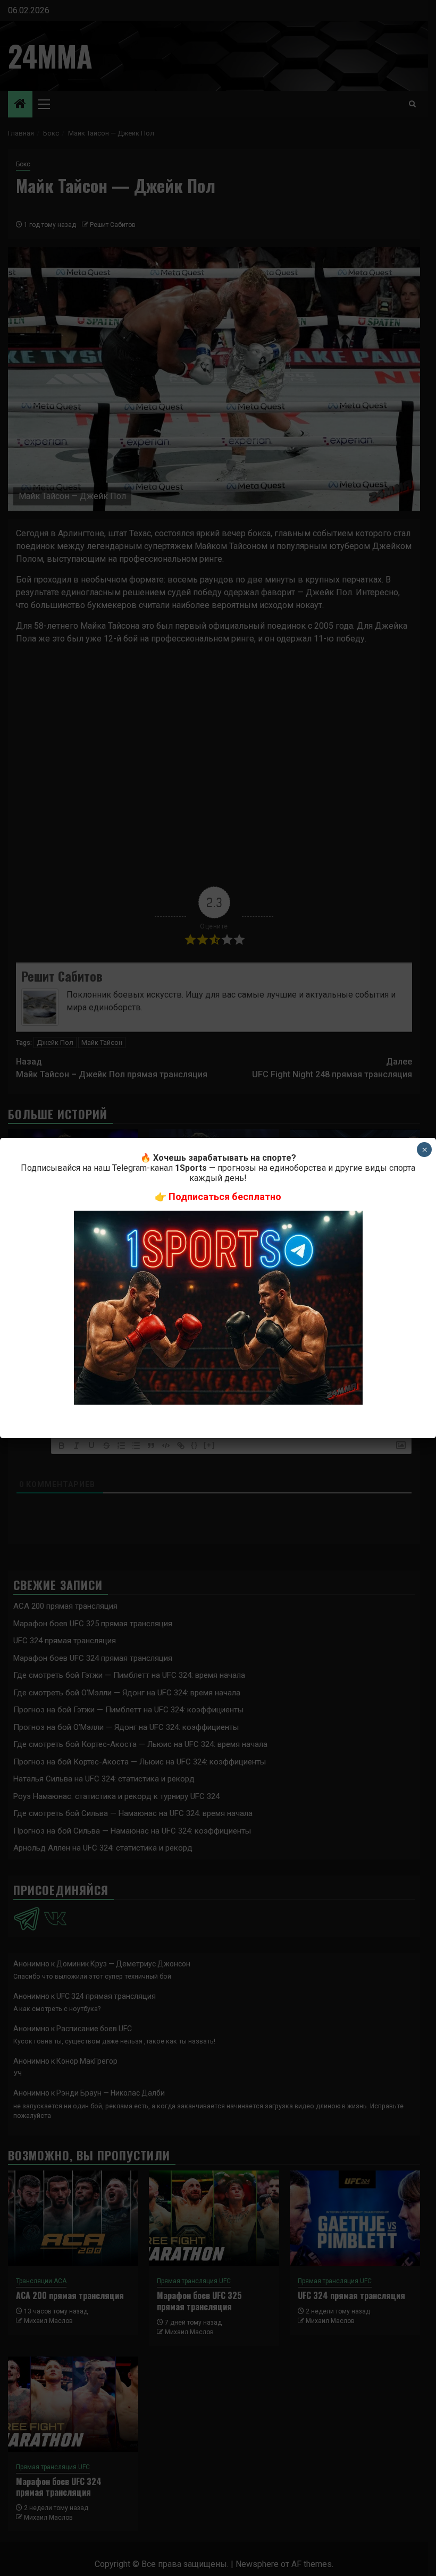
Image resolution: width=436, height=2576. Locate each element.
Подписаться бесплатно (225, 1197)
